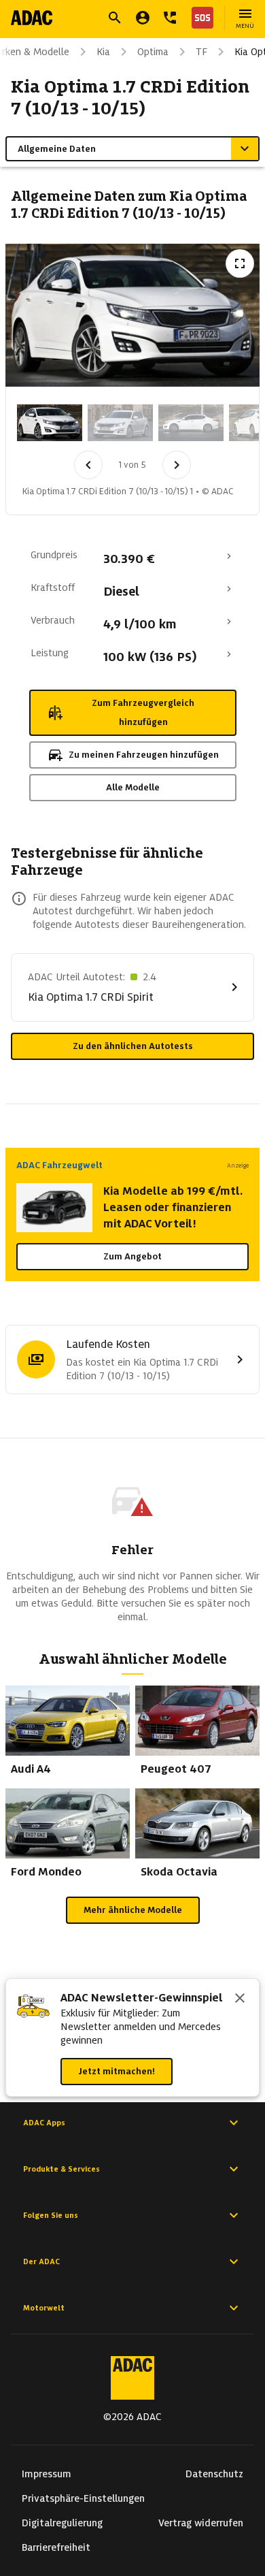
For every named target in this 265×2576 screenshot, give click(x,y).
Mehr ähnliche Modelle (133, 1910)
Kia (103, 52)
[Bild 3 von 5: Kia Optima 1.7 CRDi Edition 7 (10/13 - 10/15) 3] (191, 423)
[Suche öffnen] (115, 18)
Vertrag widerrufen (201, 2523)
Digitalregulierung (62, 2523)
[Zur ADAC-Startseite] (32, 18)
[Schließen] (240, 1999)
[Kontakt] (170, 18)
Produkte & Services (61, 2169)
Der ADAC (41, 2261)
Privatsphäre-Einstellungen (83, 2498)
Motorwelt (44, 2308)
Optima (153, 52)
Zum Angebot (132, 1256)
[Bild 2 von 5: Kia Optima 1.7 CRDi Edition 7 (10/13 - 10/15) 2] (120, 423)
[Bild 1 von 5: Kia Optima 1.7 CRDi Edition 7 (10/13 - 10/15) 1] (50, 423)
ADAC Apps (44, 2123)
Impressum (47, 2474)
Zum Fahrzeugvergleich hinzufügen (143, 712)
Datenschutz (214, 2474)
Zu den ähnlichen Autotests (133, 1046)
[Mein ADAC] (143, 18)
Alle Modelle (133, 787)
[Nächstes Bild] (177, 465)
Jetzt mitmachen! (117, 2071)
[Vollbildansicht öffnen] (240, 263)
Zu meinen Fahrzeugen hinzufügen (144, 755)
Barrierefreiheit (56, 2547)
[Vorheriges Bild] (88, 465)
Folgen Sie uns (51, 2215)
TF (201, 52)
